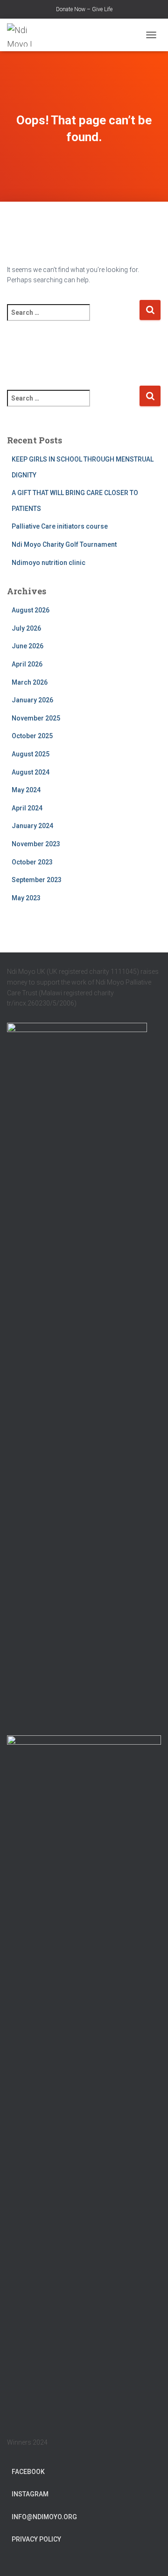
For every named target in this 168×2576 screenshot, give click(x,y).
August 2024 (31, 772)
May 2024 (26, 790)
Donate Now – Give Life (84, 9)
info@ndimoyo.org (44, 2517)
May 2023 (26, 898)
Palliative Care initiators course (60, 526)
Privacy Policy (36, 2539)
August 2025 (31, 754)
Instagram (30, 2494)
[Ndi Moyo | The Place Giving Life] (28, 35)
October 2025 (32, 736)
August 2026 (31, 610)
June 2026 (28, 646)
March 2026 (30, 682)
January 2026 (32, 700)
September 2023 (37, 880)
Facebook (28, 2472)
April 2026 (27, 664)
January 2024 (32, 826)
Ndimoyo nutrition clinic (49, 563)
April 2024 (27, 808)
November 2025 (36, 718)
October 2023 (32, 862)
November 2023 (36, 844)
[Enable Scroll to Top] (150, 2557)
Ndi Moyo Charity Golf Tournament (64, 544)
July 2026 (26, 628)
